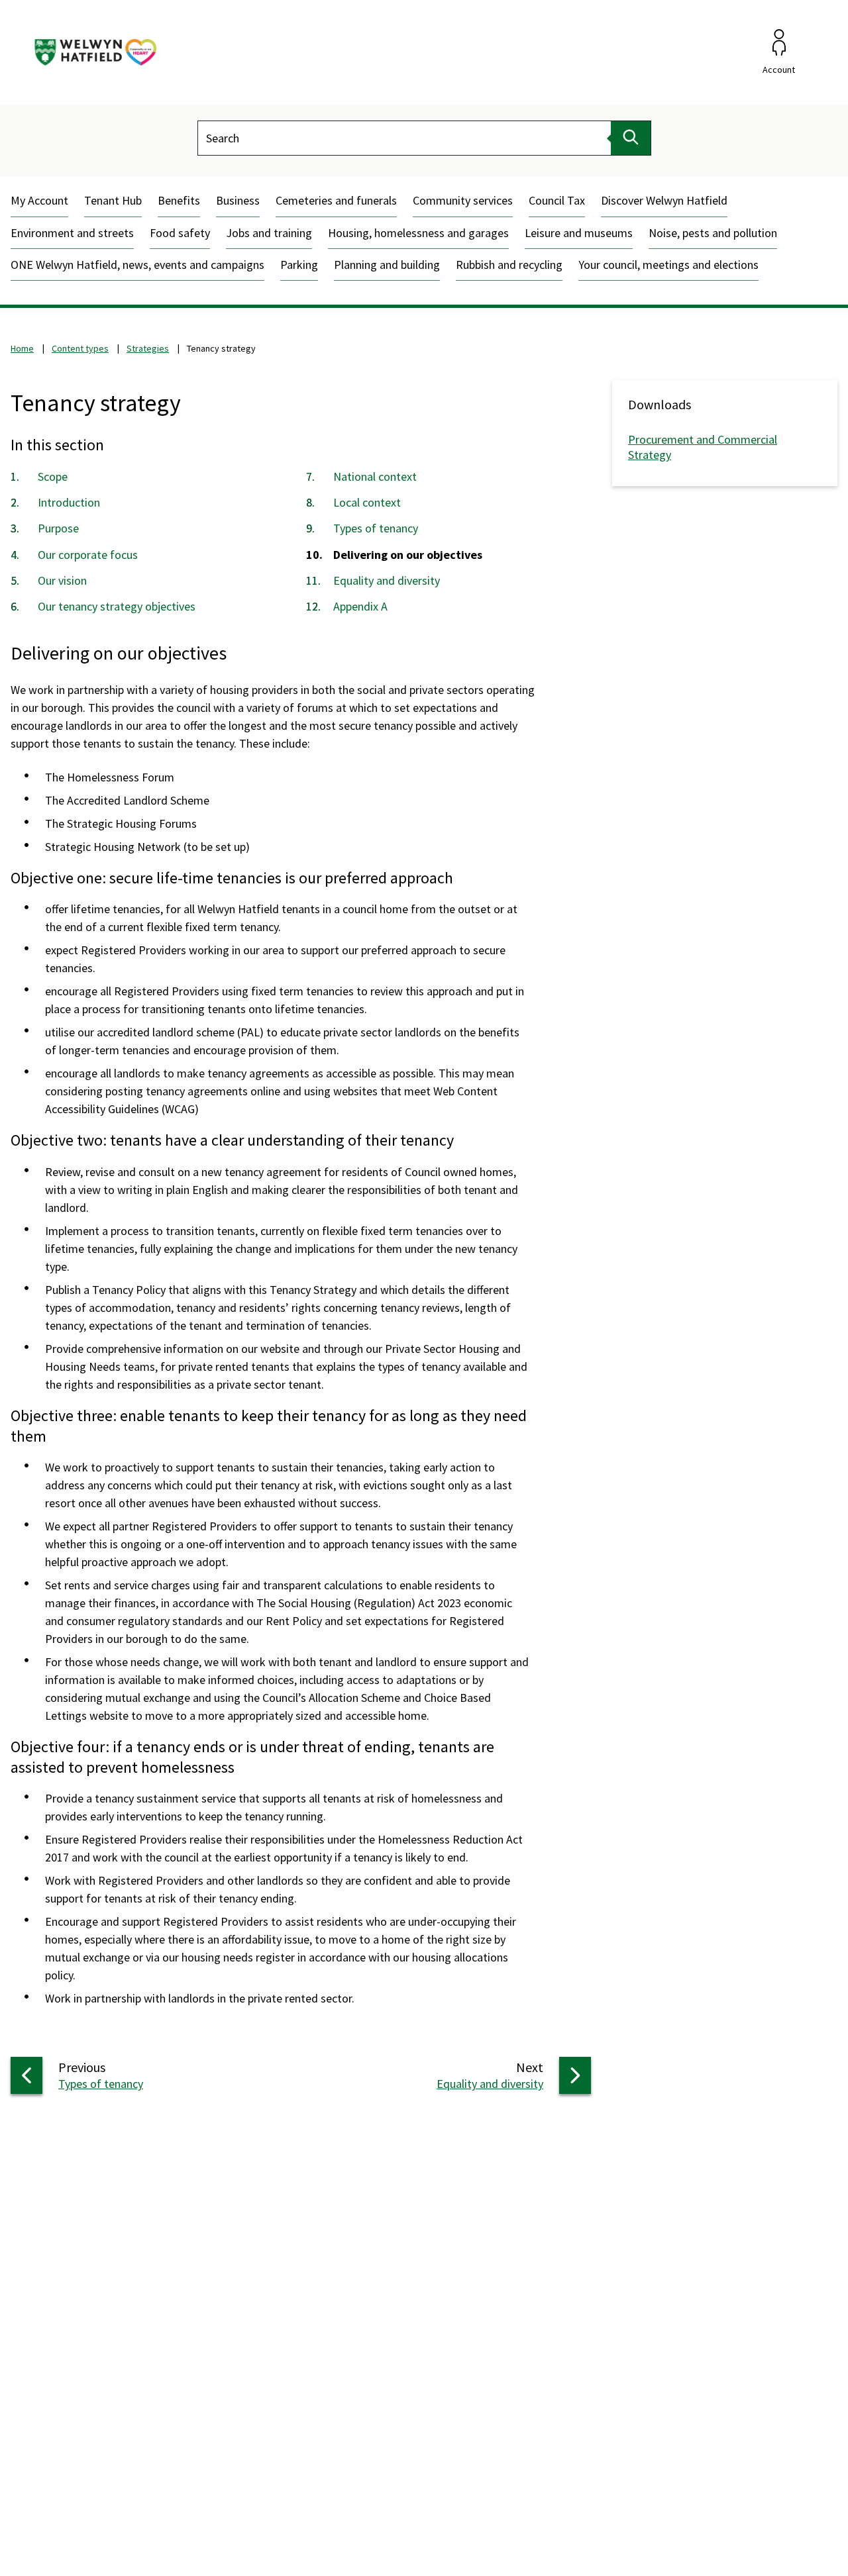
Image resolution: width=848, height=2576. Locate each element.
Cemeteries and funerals (336, 200)
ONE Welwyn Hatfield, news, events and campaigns (137, 265)
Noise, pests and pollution (713, 233)
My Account (39, 200)
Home (22, 348)
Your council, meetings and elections (668, 265)
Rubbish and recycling (509, 265)
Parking (299, 265)
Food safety (180, 233)
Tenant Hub (113, 200)
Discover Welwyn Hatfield (664, 200)
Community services (463, 200)
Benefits (179, 200)
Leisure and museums (579, 233)
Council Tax (557, 200)
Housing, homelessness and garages (418, 233)
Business (238, 200)
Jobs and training (269, 233)
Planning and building (387, 265)
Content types (80, 348)
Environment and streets (72, 233)
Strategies (148, 348)
